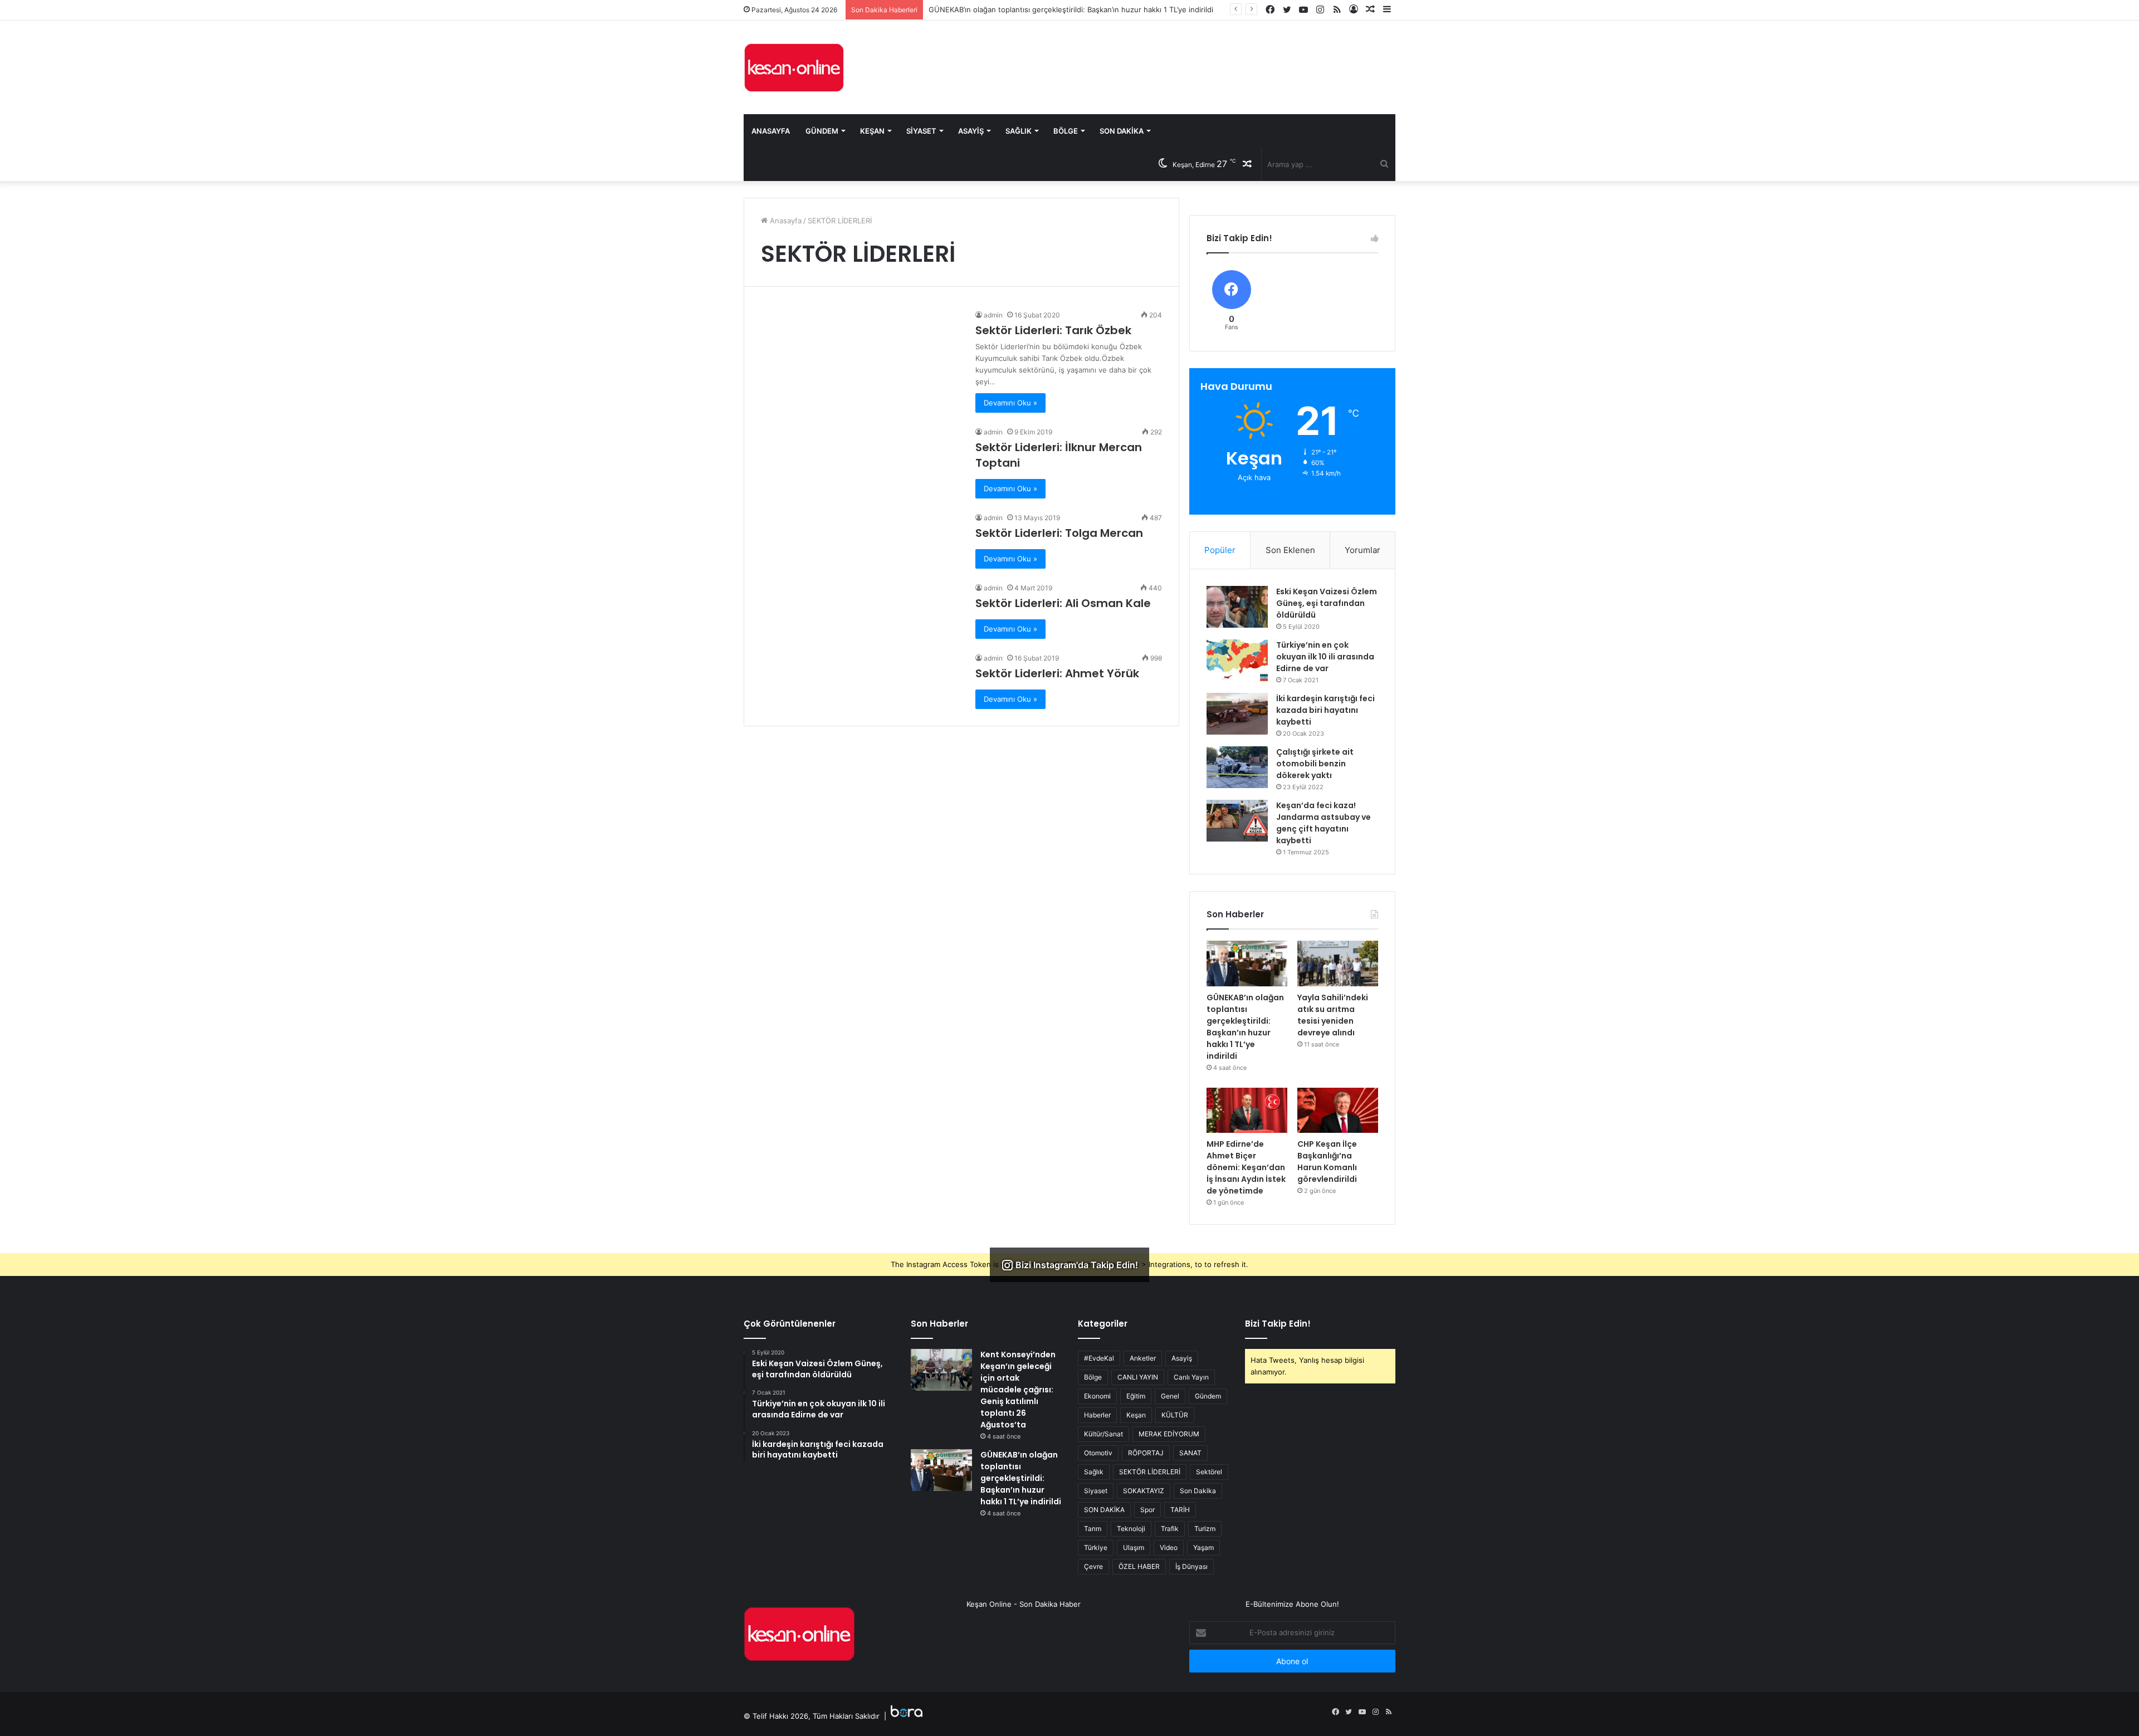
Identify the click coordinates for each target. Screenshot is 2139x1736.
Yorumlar (1362, 550)
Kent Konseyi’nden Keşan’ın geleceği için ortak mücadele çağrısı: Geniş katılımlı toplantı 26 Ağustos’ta (1018, 1390)
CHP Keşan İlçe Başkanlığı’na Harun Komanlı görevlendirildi (1327, 1162)
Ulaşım (1134, 1547)
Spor (1147, 1510)
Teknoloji (1131, 1529)
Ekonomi (1097, 1396)
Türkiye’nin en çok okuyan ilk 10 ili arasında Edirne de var (1325, 657)
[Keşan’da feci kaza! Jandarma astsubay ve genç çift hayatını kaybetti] (1237, 821)
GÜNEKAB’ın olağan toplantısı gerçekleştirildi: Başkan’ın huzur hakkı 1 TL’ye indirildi (1245, 1027)
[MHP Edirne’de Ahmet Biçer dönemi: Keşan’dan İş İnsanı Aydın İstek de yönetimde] (1247, 1111)
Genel (1170, 1396)
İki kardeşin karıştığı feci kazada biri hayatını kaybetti (1325, 710)
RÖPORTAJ (1146, 1453)
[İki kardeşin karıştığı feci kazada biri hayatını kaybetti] (1237, 714)
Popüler (1220, 550)
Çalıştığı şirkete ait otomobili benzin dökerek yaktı (1315, 764)
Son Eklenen (1290, 550)
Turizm (1205, 1529)
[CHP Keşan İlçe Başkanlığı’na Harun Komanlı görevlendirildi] (1338, 1111)
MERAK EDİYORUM (1169, 1434)
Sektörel (1209, 1472)
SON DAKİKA (1104, 1510)
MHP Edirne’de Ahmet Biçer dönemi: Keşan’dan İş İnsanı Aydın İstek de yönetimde (1246, 1167)
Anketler (1143, 1358)
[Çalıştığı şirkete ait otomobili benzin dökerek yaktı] (1237, 767)
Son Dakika (1122, 131)
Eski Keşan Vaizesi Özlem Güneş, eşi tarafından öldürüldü (1327, 603)
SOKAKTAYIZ (1144, 1491)
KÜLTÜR (1175, 1415)
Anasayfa (771, 131)
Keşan (872, 131)
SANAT (1190, 1453)
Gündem (822, 131)
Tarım (1093, 1529)
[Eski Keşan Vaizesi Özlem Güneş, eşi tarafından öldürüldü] (1237, 607)
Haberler (1097, 1415)
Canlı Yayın (1191, 1377)
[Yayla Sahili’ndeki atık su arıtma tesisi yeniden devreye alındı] (1338, 964)
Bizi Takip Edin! (1278, 1324)
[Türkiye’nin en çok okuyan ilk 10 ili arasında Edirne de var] (1237, 660)
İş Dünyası (1191, 1566)
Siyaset (921, 131)
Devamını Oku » (1010, 403)
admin (993, 315)
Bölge (1066, 131)
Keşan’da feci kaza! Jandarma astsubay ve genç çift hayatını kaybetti (1324, 823)
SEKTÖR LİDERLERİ (1150, 1472)
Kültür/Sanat (1103, 1434)
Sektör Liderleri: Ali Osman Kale (1063, 603)
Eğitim (1136, 1396)
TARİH (1180, 1510)
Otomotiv (1098, 1453)
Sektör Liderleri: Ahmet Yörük (1057, 673)
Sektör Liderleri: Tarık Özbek (1053, 330)
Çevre (1093, 1566)
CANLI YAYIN (1138, 1377)
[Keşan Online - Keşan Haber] (794, 67)
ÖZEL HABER (1139, 1566)
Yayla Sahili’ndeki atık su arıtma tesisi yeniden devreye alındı (1333, 1015)
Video (1169, 1547)
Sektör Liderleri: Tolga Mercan (1059, 533)
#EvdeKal (1099, 1358)
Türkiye (1096, 1547)
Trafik (1170, 1529)
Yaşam (1203, 1547)
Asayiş (971, 131)
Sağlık (1019, 131)
